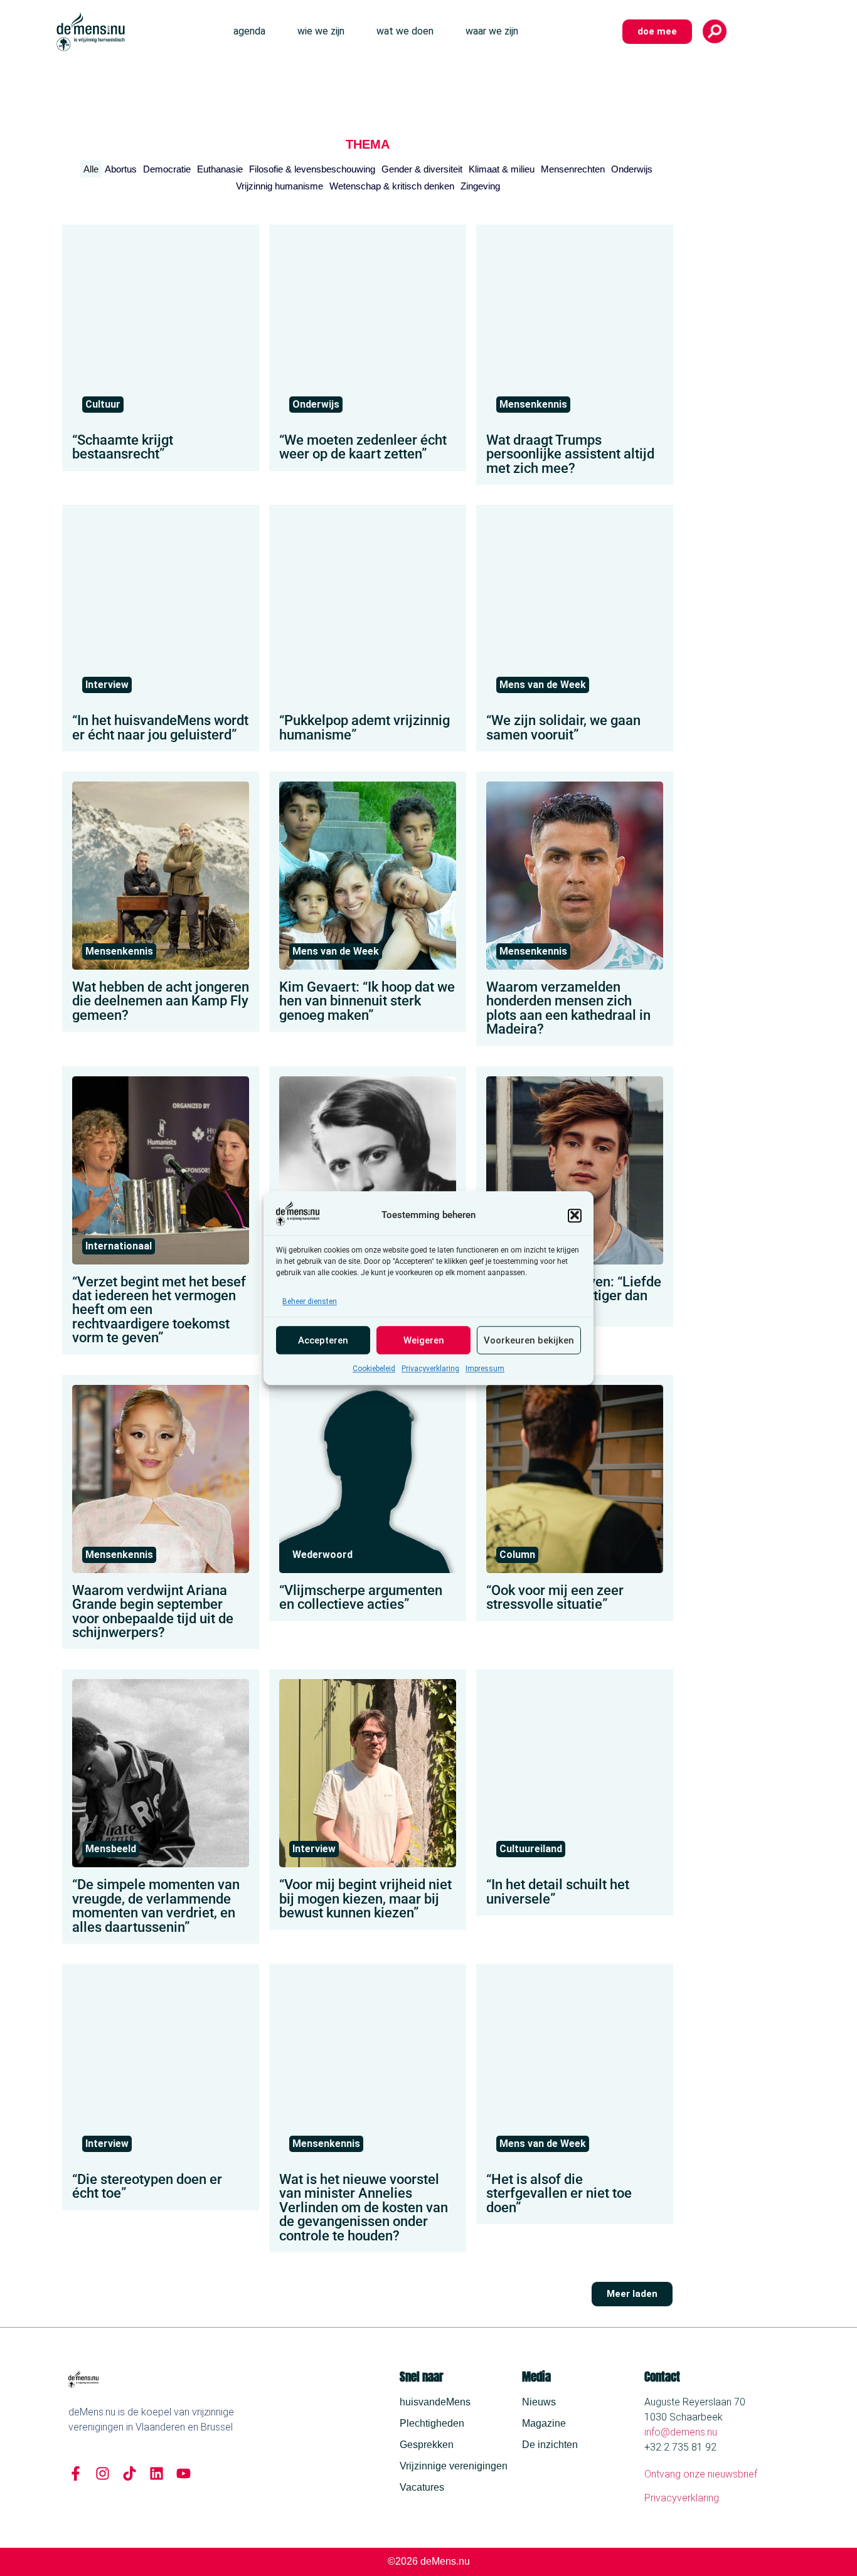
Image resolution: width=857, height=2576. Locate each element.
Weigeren (424, 1340)
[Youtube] (184, 2473)
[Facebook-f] (76, 2473)
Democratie (167, 169)
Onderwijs (632, 169)
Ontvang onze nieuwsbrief (701, 2474)
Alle (91, 169)
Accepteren (323, 1340)
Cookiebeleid (374, 1369)
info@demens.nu (681, 2432)
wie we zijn (321, 31)
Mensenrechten (573, 169)
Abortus (121, 169)
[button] (575, 1215)
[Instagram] (103, 2473)
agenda (249, 31)
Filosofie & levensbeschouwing (312, 169)
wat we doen (405, 31)
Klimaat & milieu (502, 169)
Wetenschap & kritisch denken (392, 186)
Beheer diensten (310, 1301)
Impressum (485, 1369)
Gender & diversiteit (422, 169)
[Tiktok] (130, 2473)
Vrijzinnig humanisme (279, 186)
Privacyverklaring (430, 1369)
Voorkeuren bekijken (529, 1340)
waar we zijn (492, 31)
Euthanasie (220, 169)
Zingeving (480, 186)
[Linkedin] (157, 2473)
